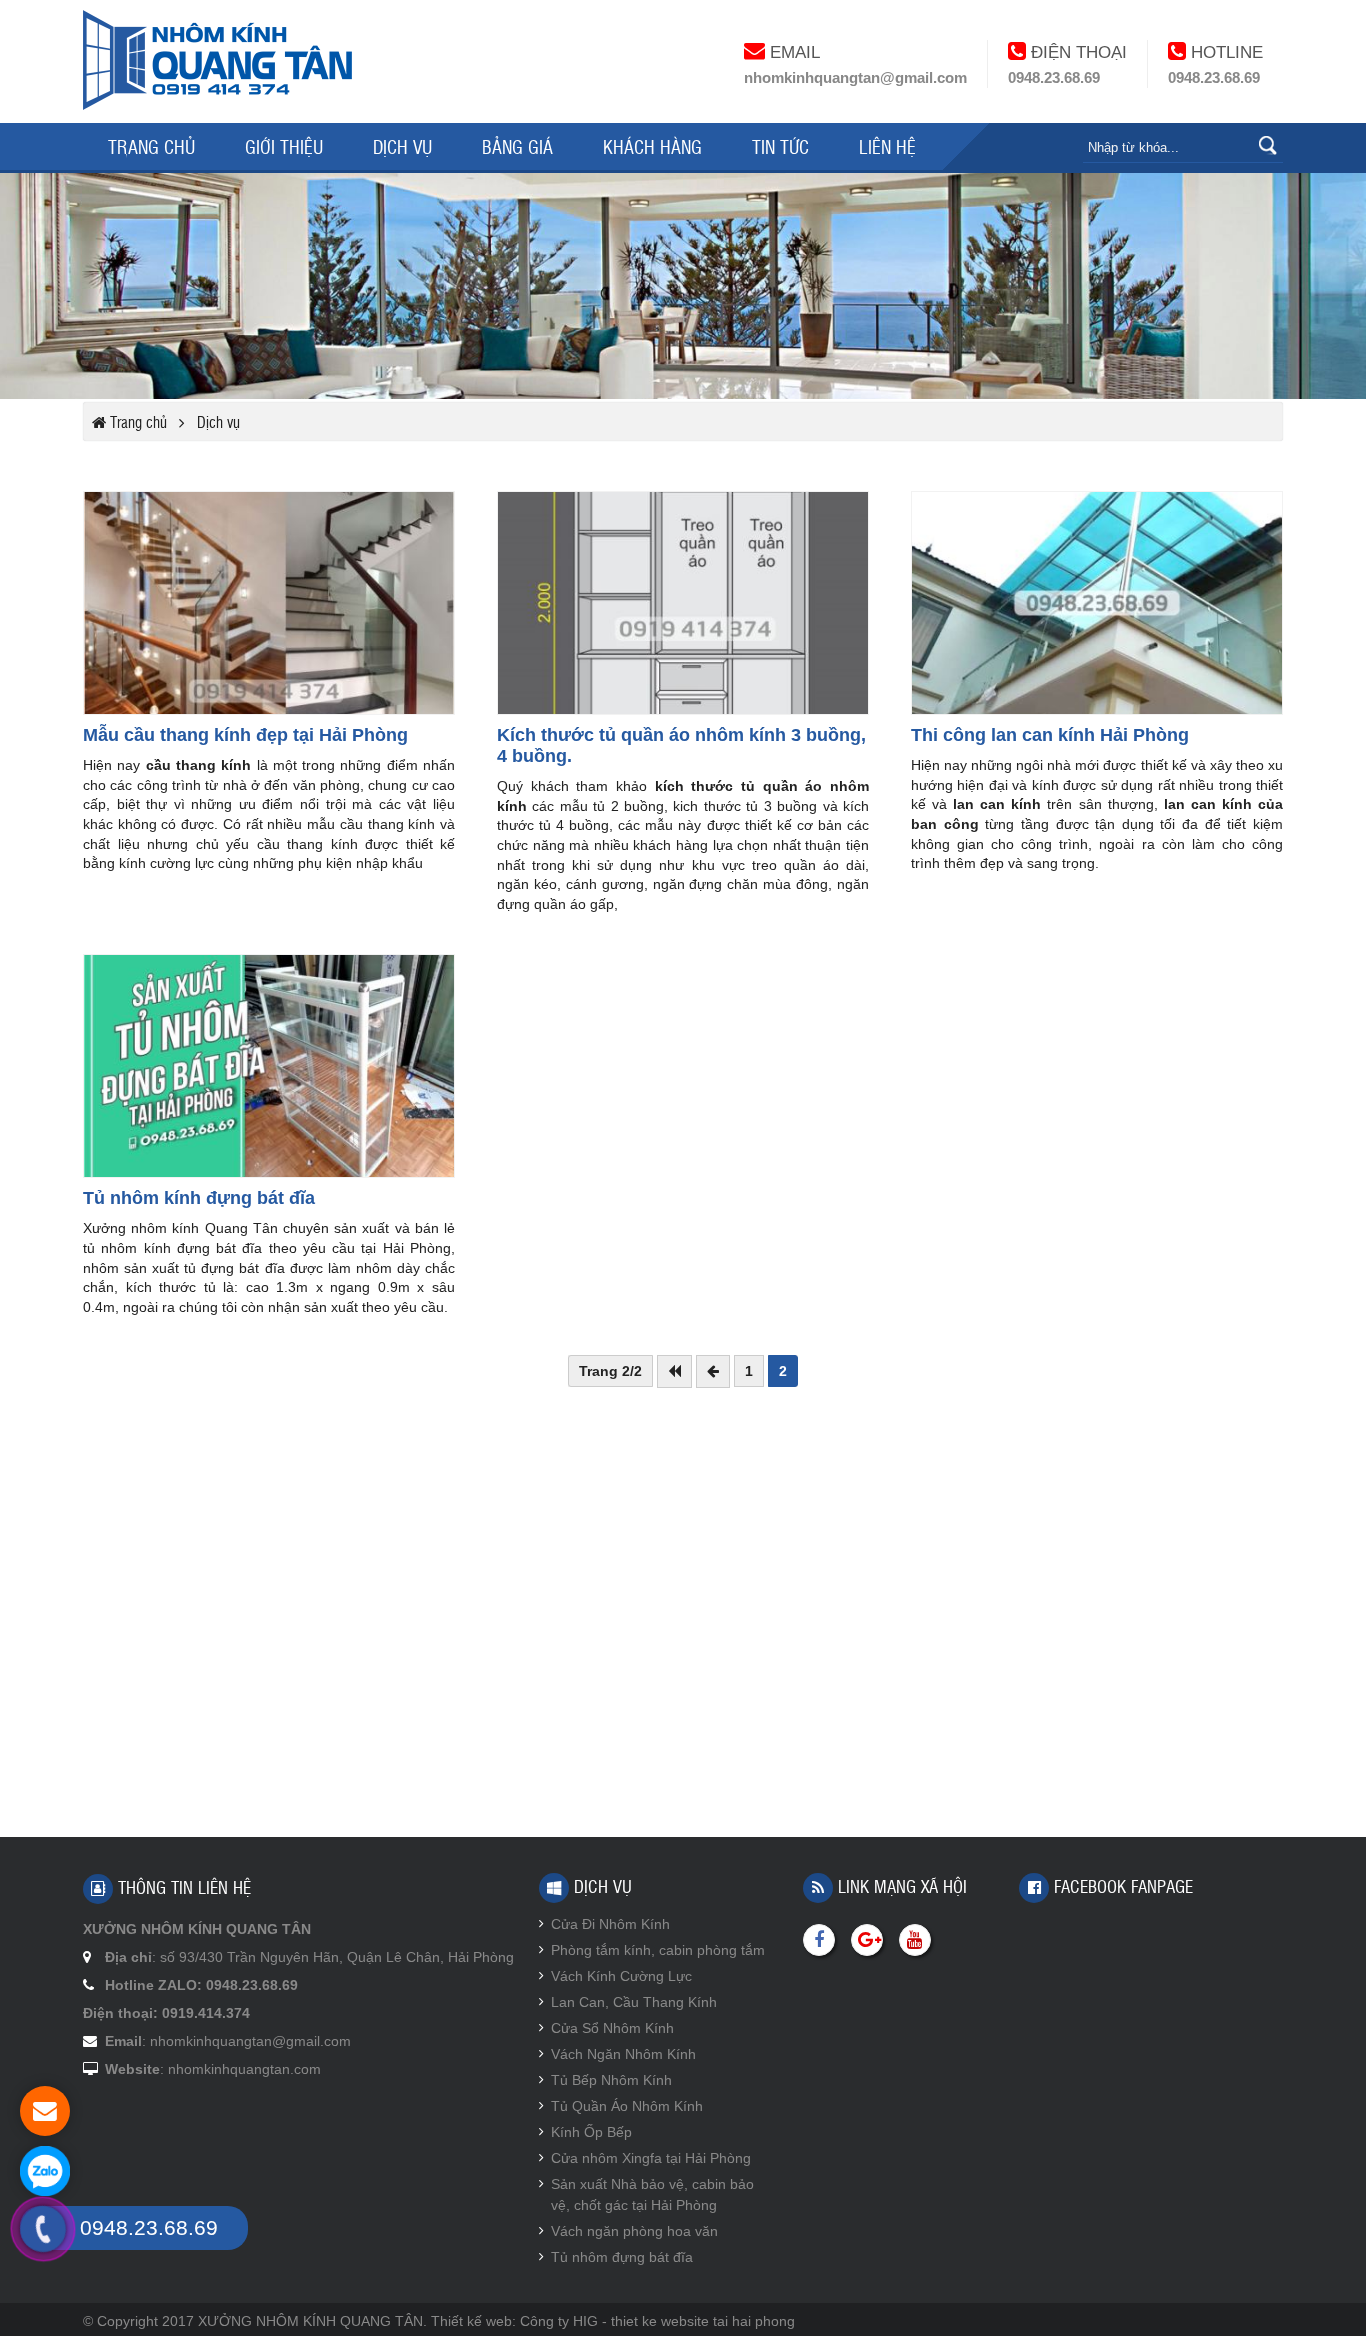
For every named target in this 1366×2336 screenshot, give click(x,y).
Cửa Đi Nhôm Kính (610, 1924)
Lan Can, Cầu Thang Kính (634, 2002)
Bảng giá (517, 146)
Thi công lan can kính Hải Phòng (1050, 735)
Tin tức (780, 146)
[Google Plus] (867, 1940)
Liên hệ (887, 146)
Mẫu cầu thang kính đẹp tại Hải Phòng (245, 735)
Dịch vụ (402, 146)
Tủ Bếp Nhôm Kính (611, 2080)
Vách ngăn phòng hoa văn (634, 2231)
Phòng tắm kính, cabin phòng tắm (658, 1950)
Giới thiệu (284, 146)
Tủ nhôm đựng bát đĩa (622, 2257)
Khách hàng (652, 146)
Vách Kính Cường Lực (621, 1976)
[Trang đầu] (674, 1371)
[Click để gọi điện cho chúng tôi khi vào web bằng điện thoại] (43, 2229)
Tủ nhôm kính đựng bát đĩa (199, 1198)
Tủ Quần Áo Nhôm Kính (627, 2106)
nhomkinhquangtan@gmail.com (855, 77)
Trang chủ (151, 146)
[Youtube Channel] (915, 1940)
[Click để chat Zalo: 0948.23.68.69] (45, 2171)
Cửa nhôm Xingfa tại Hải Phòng (651, 2158)
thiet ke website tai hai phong (703, 2321)
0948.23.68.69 (1054, 77)
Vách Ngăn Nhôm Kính (623, 2054)
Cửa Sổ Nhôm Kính (612, 2028)
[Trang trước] (713, 1371)
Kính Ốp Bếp (591, 2132)
